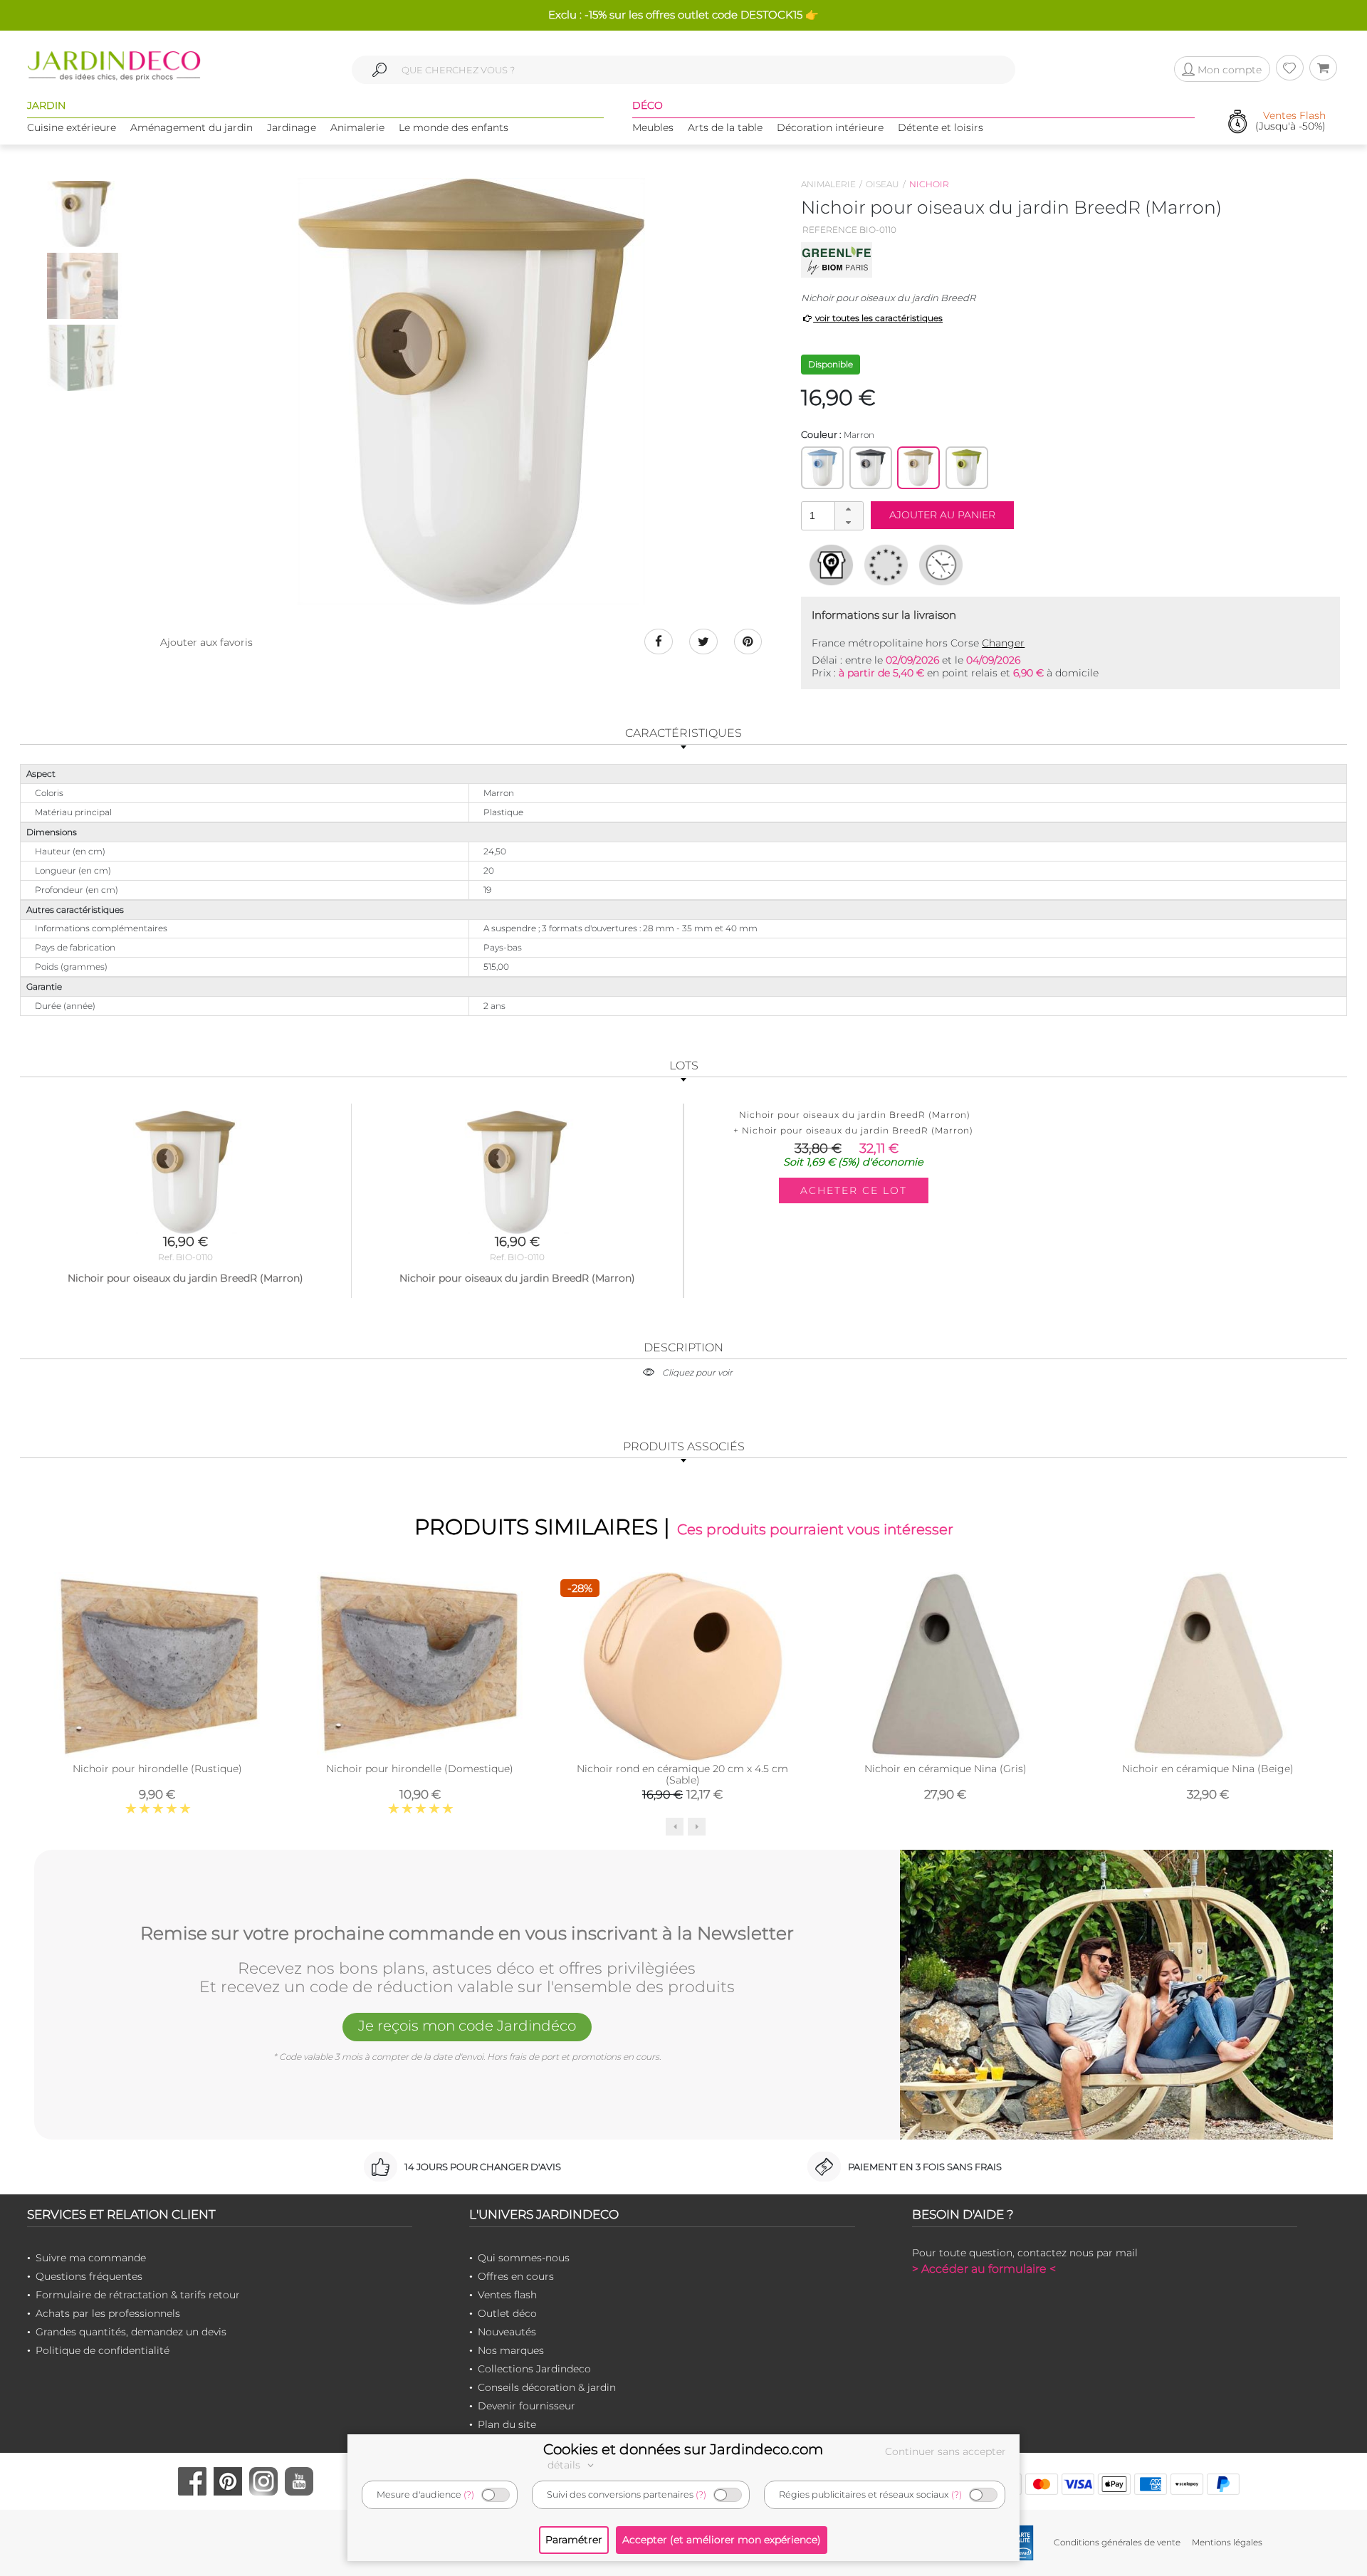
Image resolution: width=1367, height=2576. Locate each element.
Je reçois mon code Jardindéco (467, 2026)
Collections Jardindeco (534, 2369)
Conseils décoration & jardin (547, 2387)
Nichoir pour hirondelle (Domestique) (420, 1769)
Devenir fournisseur (527, 2406)
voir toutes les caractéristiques (878, 318)
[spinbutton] (831, 515)
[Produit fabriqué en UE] (886, 565)
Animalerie (357, 127)
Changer (1003, 643)
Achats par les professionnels (108, 2313)
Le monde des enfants (454, 127)
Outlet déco (507, 2313)
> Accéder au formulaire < (984, 2269)
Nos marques (511, 2350)
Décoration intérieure (830, 127)
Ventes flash (507, 2295)
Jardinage (292, 127)
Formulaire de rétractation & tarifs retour (138, 2295)
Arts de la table (725, 127)
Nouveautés (507, 2332)
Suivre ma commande (91, 2258)
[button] (849, 509)
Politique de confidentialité (103, 2350)
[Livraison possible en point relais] (831, 565)
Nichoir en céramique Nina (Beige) (1208, 1769)
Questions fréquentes (89, 2276)
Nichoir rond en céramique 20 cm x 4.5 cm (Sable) (682, 1774)
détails (565, 2465)
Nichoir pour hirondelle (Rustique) (157, 1769)
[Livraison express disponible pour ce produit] (941, 565)
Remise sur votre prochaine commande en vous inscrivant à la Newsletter (467, 1934)
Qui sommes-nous (524, 2258)
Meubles (653, 127)
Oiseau (882, 184)
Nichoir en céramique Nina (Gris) (946, 1769)
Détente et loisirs (941, 127)
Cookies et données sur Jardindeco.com (683, 2449)
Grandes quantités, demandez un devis (131, 2332)
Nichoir (929, 184)
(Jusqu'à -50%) (1290, 121)
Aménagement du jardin (192, 127)
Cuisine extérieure (72, 127)
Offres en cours (516, 2276)
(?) (469, 2494)
